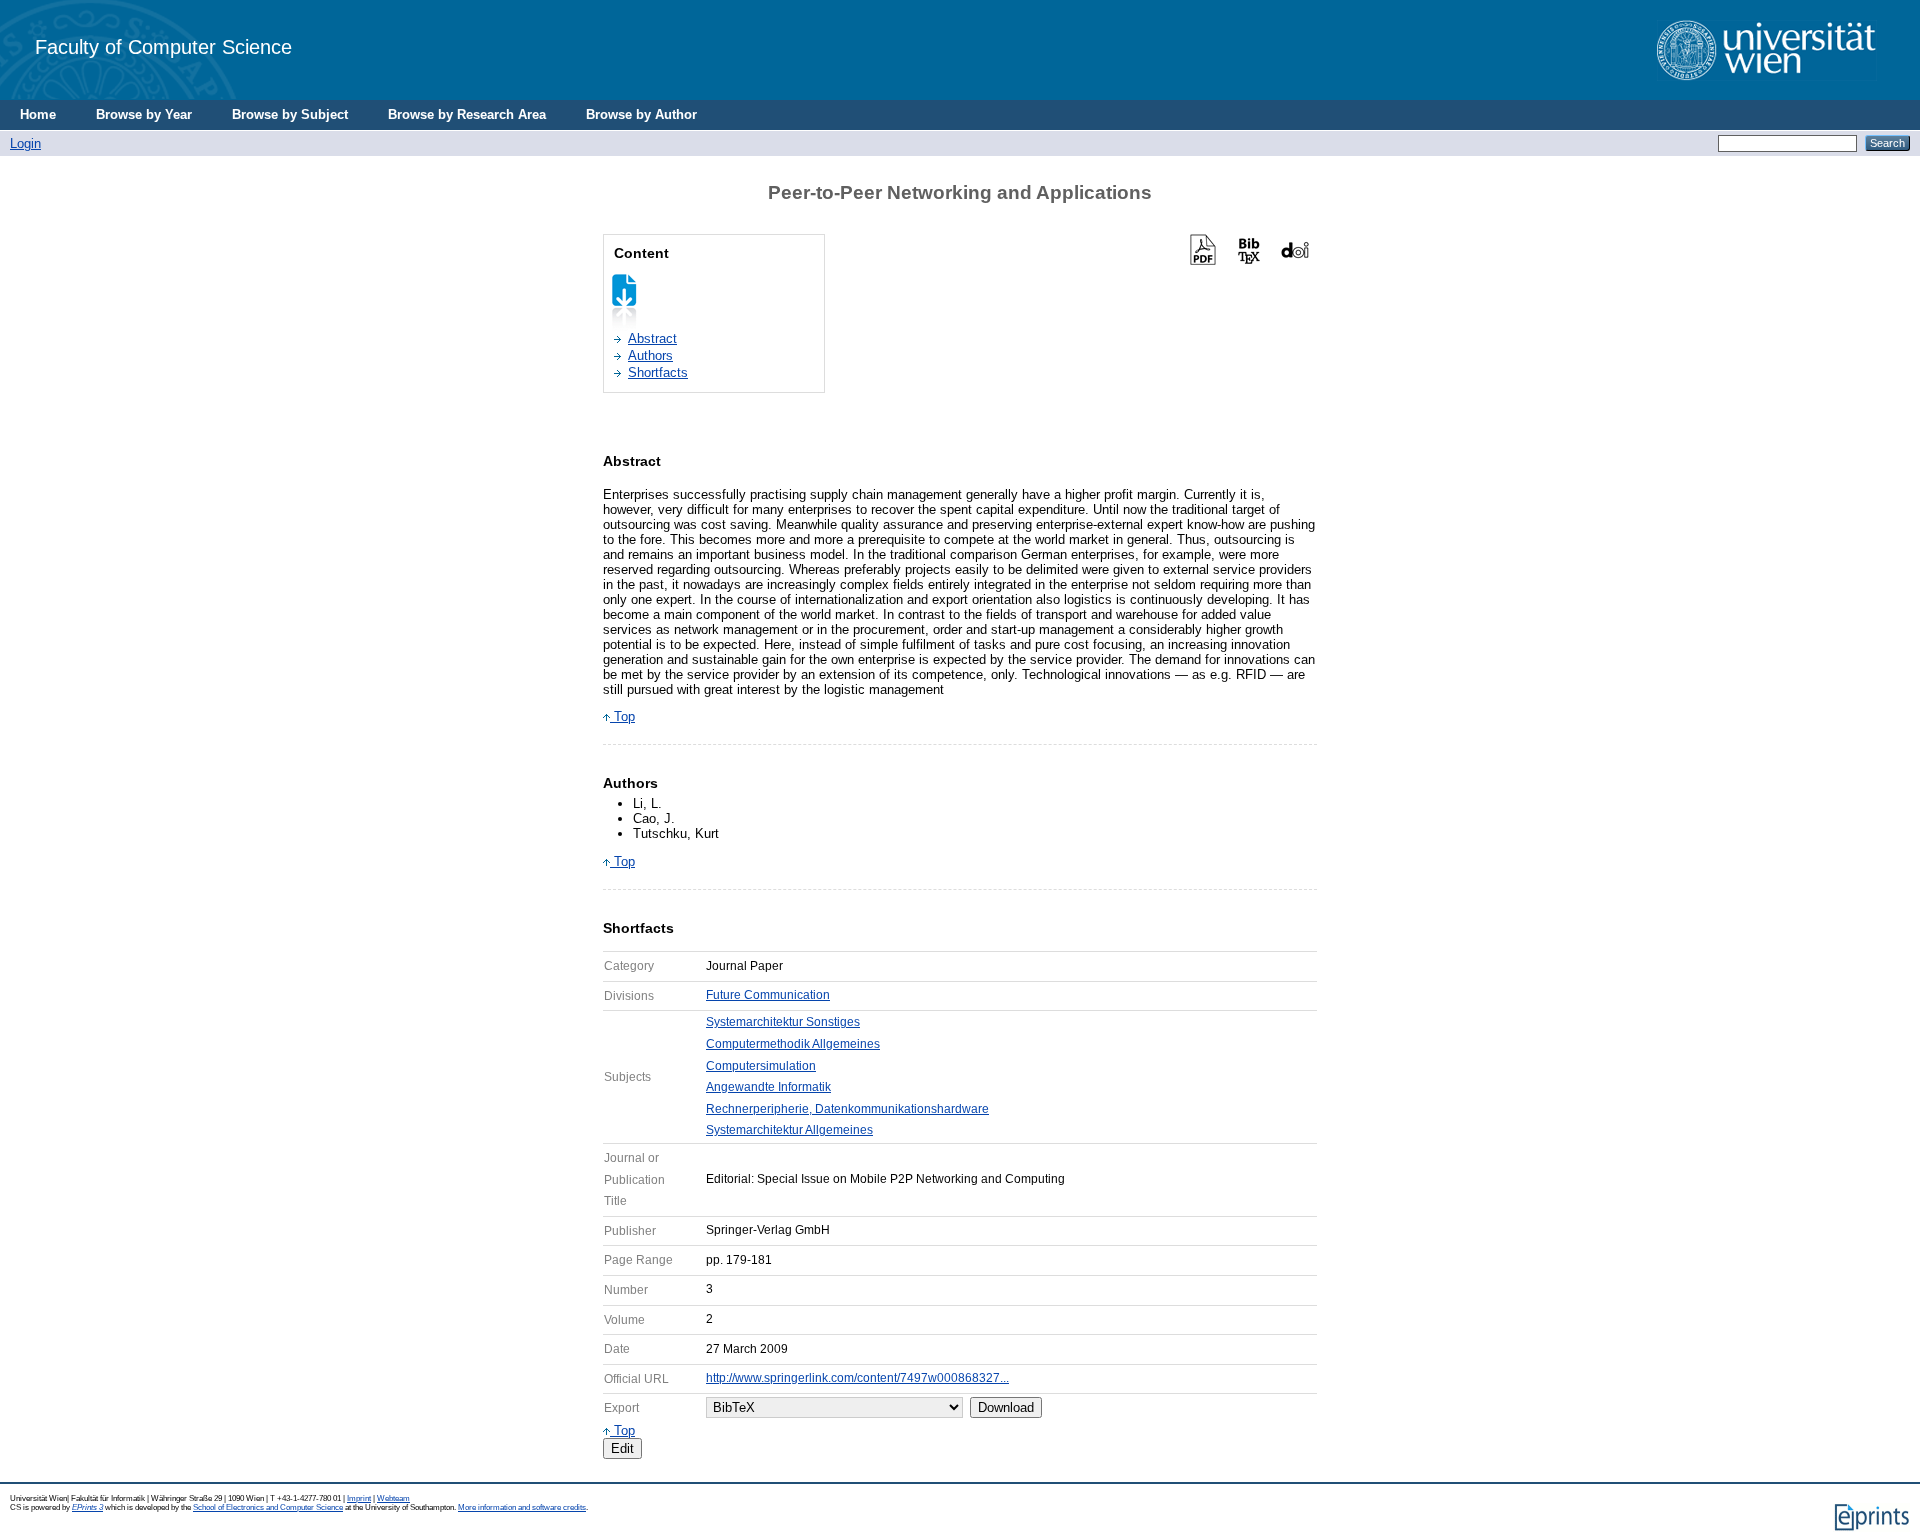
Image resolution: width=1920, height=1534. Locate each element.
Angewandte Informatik (768, 1087)
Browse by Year (144, 114)
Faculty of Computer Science (163, 46)
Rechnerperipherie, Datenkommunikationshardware (847, 1109)
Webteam (393, 1498)
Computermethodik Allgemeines (793, 1044)
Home (38, 114)
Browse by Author (641, 114)
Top (622, 716)
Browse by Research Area (467, 114)
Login (25, 143)
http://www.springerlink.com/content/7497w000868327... (857, 1378)
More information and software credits (522, 1507)
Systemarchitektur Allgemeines (789, 1130)
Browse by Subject (290, 114)
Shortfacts (658, 372)
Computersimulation (761, 1066)
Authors (650, 355)
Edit (622, 1448)
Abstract (652, 338)
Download (1006, 1407)
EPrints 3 (87, 1507)
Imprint (359, 1498)
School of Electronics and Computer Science (268, 1507)
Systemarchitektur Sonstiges (783, 1022)
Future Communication (768, 995)
